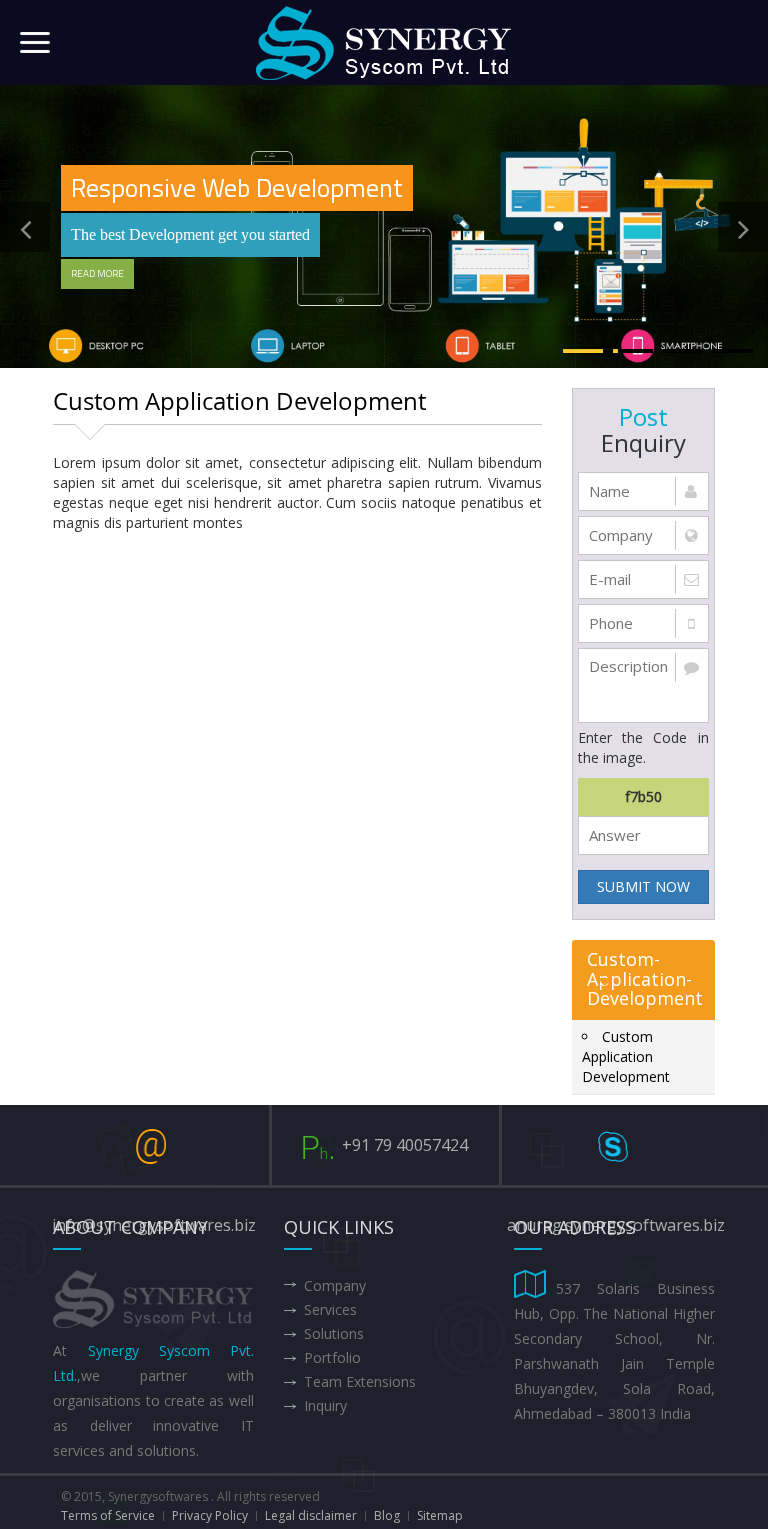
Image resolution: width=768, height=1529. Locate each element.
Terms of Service (108, 1515)
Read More (97, 273)
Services (330, 1309)
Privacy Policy (210, 1515)
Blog (387, 1515)
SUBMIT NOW (643, 886)
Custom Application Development (626, 1056)
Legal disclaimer (311, 1515)
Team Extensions (360, 1381)
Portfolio (332, 1357)
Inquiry (325, 1405)
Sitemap (440, 1515)
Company (335, 1285)
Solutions (334, 1333)
